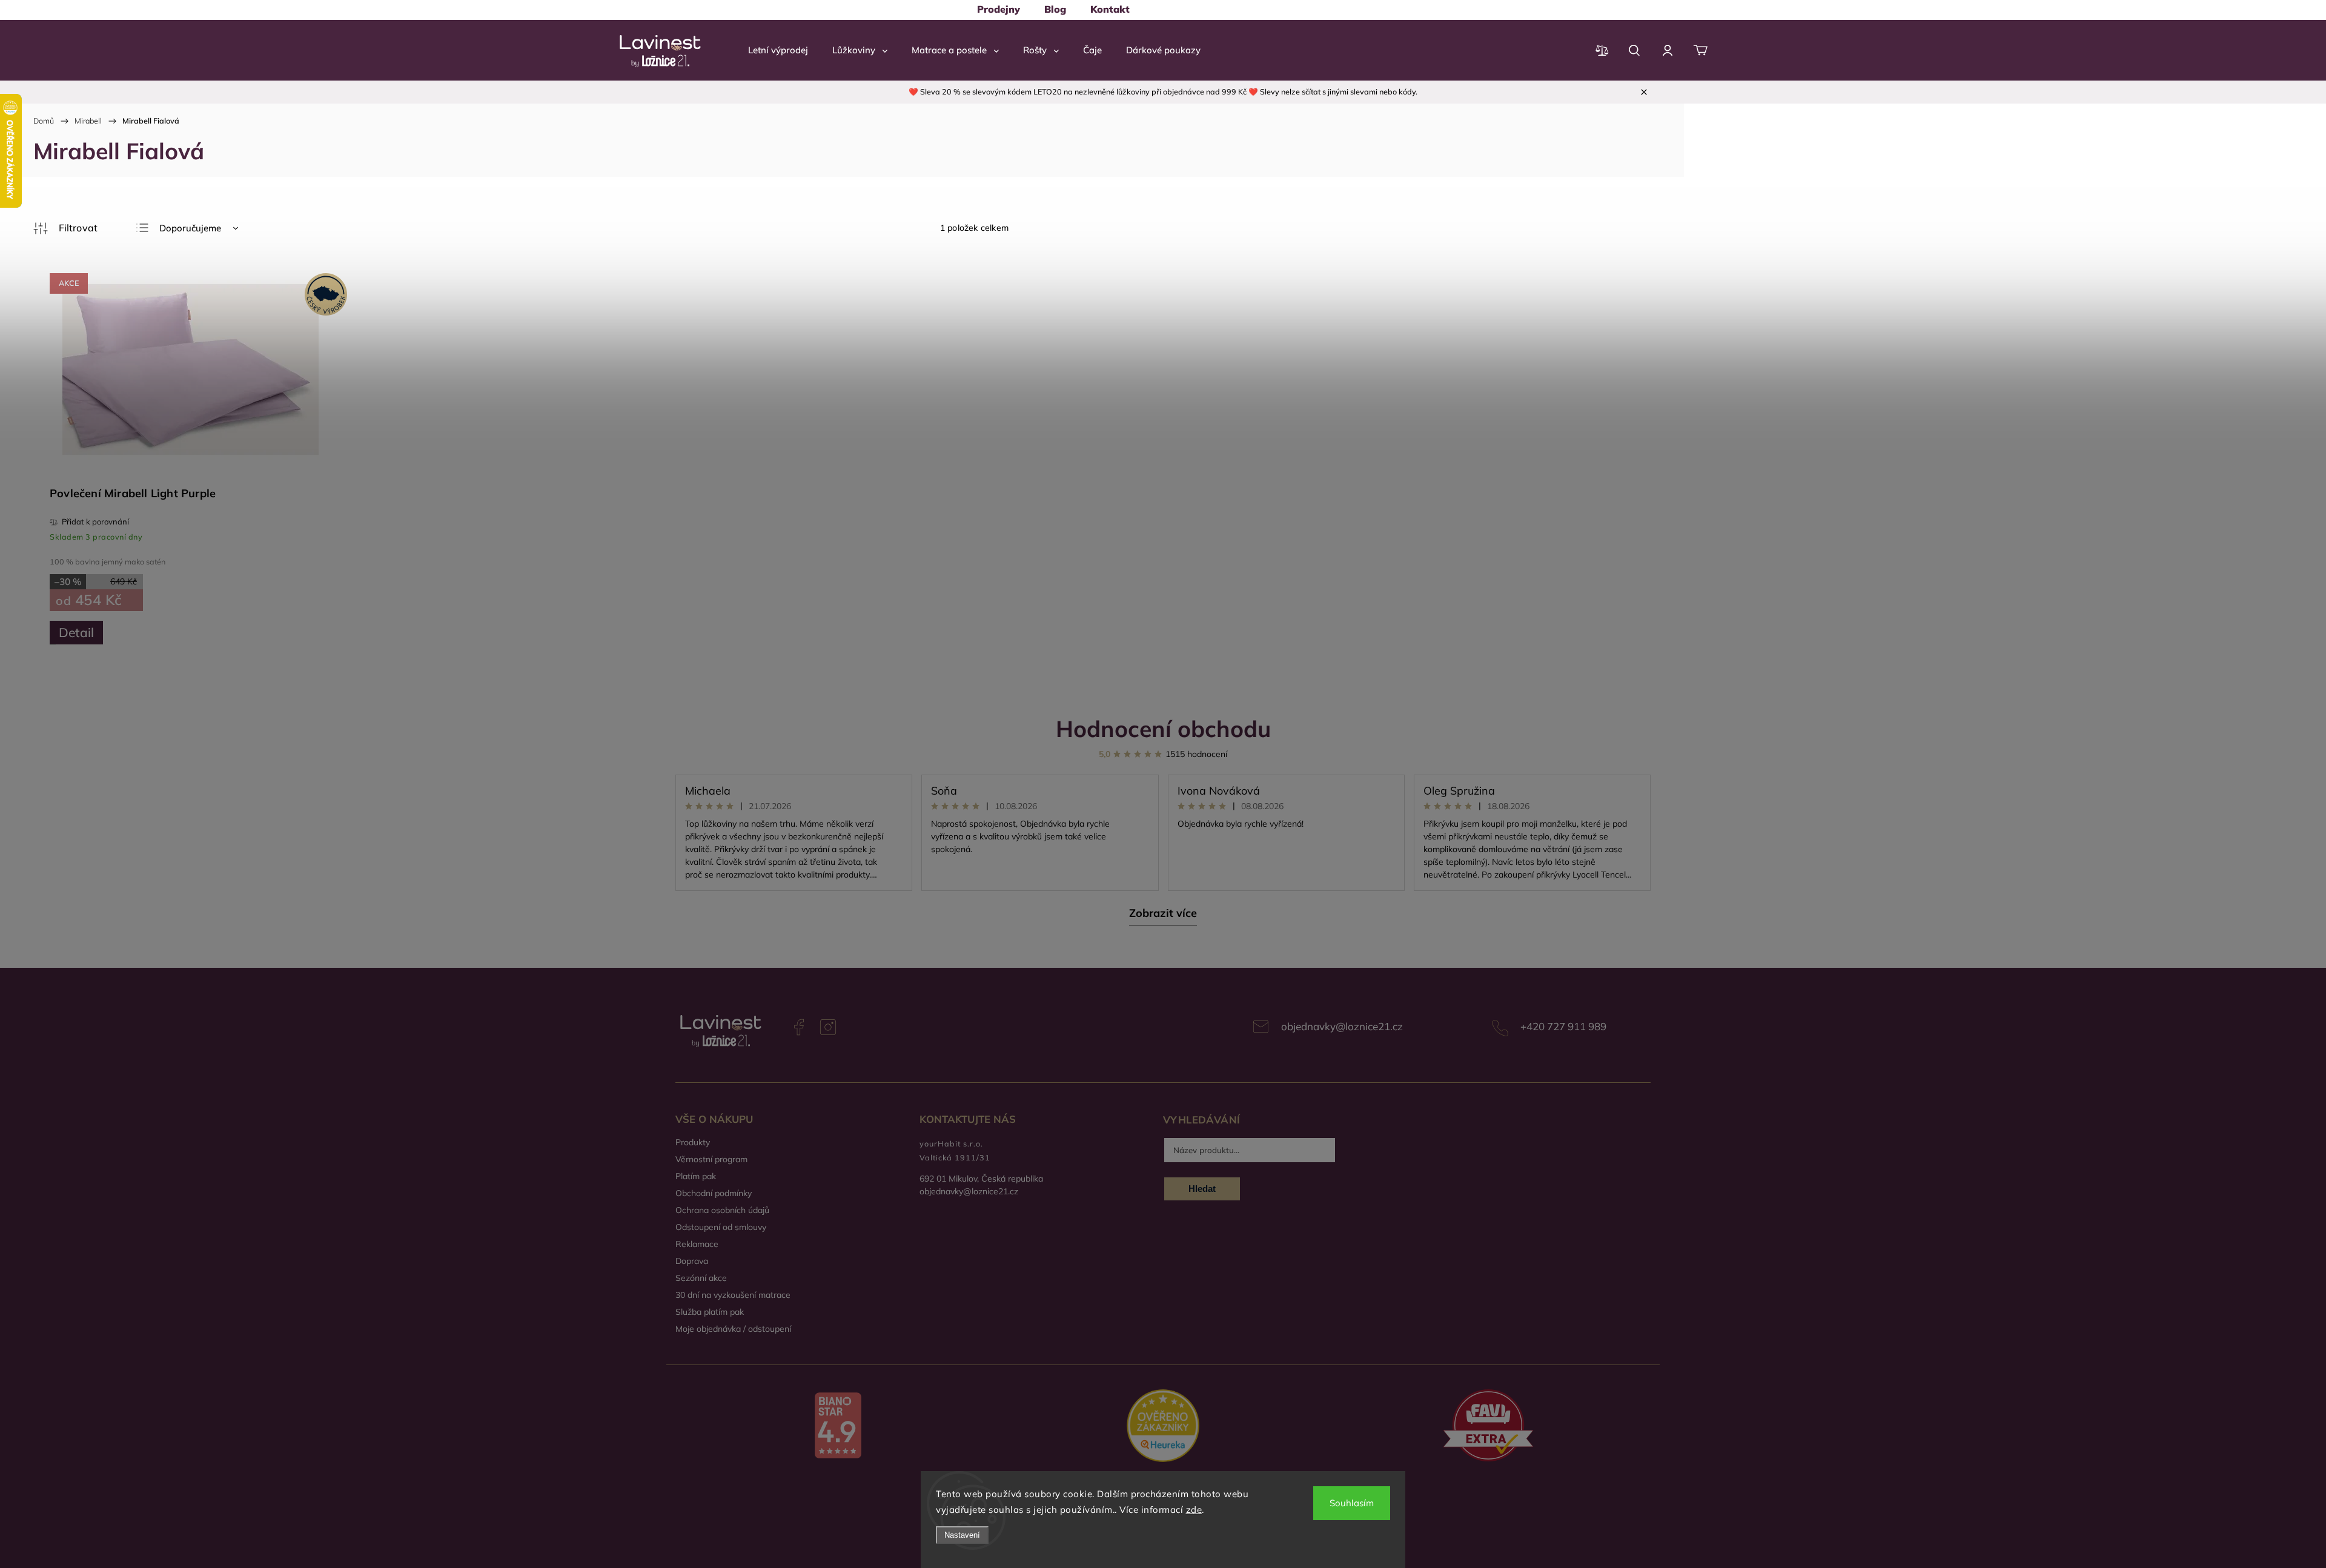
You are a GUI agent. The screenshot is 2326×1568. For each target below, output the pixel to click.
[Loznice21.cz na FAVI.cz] (1488, 1427)
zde (1194, 1510)
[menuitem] (999, 9)
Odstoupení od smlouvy (721, 1227)
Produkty (693, 1142)
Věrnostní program (711, 1159)
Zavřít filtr (65, 228)
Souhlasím (1352, 1503)
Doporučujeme (190, 228)
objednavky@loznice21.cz (1342, 1026)
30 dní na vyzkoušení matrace (733, 1295)
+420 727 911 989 (1563, 1026)
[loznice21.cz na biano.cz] (838, 1427)
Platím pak (696, 1176)
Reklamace (697, 1244)
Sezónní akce (701, 1278)
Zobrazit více (1163, 913)
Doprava (692, 1261)
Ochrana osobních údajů (722, 1210)
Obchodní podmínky (714, 1193)
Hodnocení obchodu (1163, 728)
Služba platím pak (710, 1312)
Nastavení (962, 1535)
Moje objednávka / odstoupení (733, 1329)
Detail (76, 632)
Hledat (1202, 1189)
